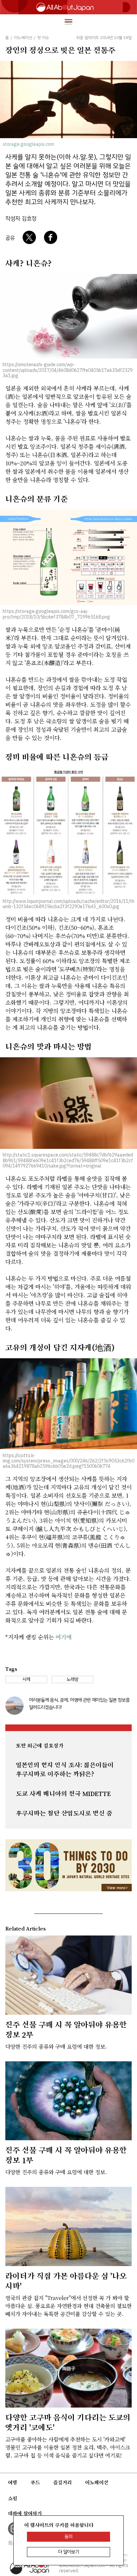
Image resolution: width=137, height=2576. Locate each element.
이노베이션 (97, 2482)
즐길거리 (63, 2482)
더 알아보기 (69, 2552)
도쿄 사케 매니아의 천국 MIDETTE (63, 1794)
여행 (13, 2482)
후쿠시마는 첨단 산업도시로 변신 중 (64, 1813)
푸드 (35, 2482)
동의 (68, 2537)
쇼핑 (13, 2498)
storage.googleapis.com (28, 144)
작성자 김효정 (21, 219)
